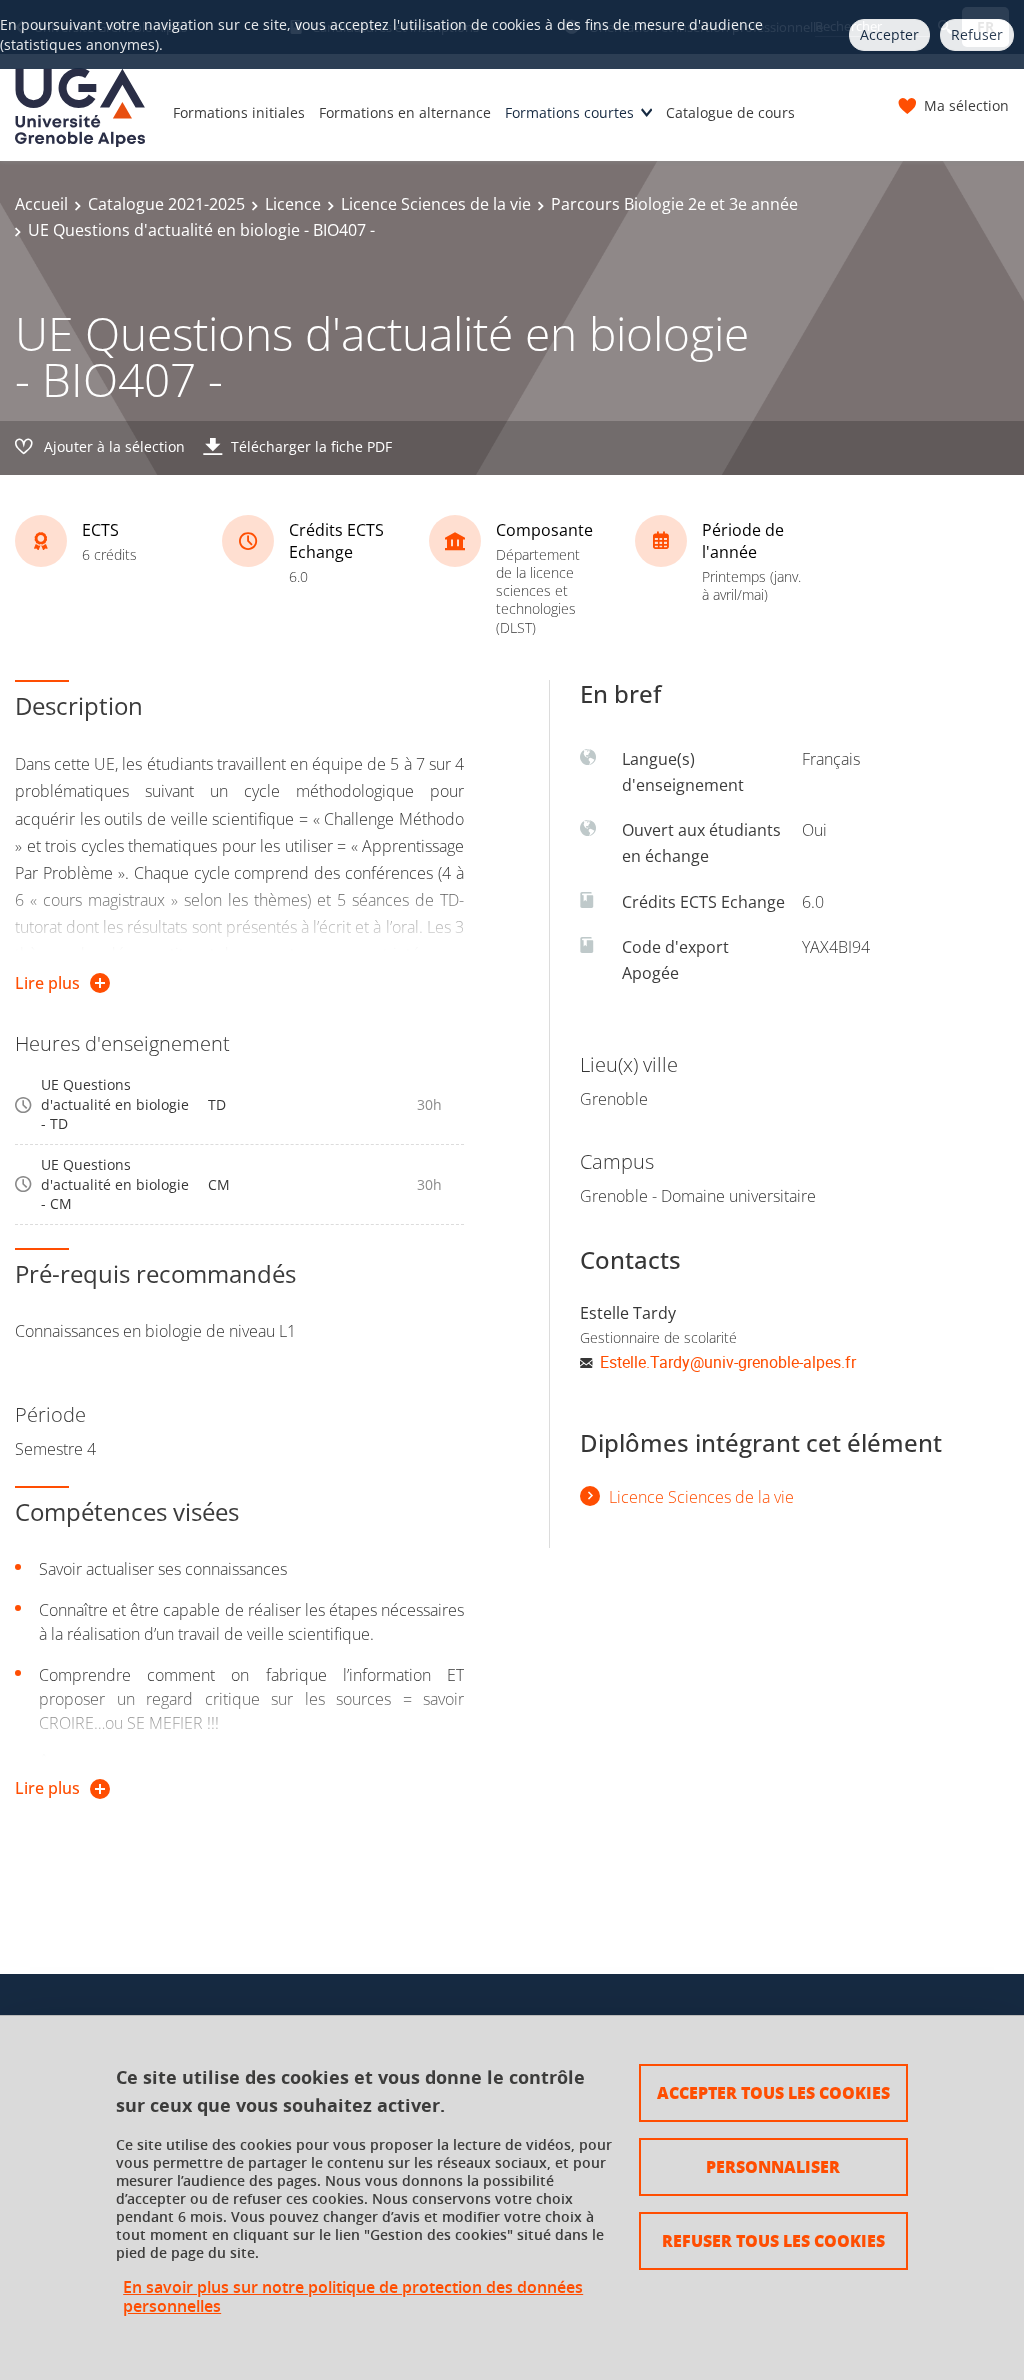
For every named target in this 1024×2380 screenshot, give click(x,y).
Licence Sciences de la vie (436, 204)
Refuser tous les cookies (773, 2240)
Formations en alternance (405, 112)
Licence (293, 204)
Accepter (889, 34)
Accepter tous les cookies (773, 2092)
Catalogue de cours (730, 112)
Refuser (977, 34)
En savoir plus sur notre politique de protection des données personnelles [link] (353, 2297)
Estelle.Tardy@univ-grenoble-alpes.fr (728, 1362)
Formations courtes (569, 112)
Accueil (41, 204)
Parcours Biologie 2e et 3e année (674, 204)
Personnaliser (773, 2166)
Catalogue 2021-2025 (166, 204)
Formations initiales (239, 112)
